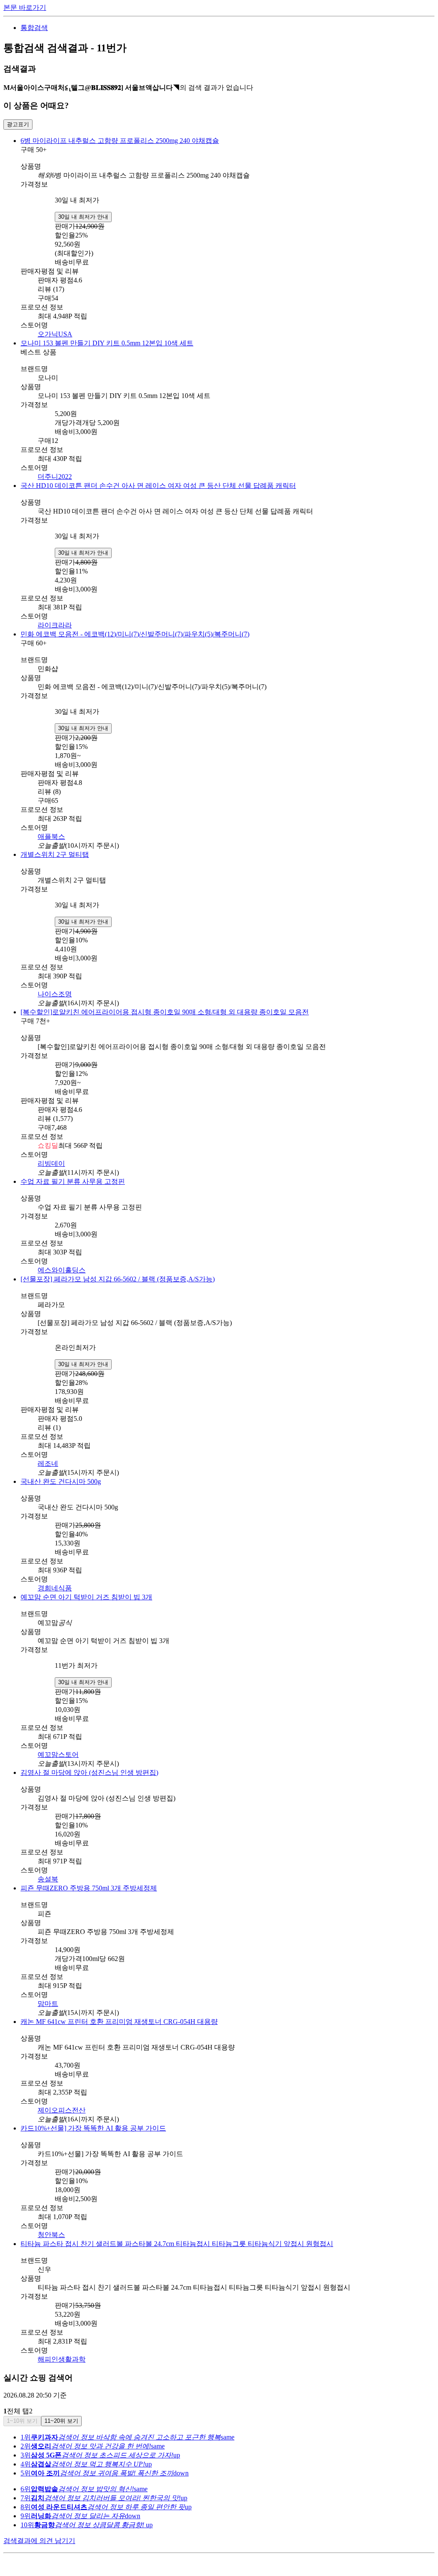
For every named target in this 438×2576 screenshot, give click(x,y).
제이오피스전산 (62, 2110)
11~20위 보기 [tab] (61, 2421)
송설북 (48, 1879)
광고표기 (18, 124)
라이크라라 (55, 625)
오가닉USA (55, 334)
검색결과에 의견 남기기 (39, 2541)
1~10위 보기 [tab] (22, 2421)
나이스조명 (55, 994)
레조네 (48, 1463)
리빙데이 (51, 1163)
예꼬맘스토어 (58, 1754)
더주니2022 (55, 477)
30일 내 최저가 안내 (83, 217)
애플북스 (51, 836)
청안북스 (51, 2235)
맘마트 (48, 2004)
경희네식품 (55, 1588)
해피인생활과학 (62, 2359)
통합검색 (34, 28)
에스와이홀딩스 (62, 1270)
